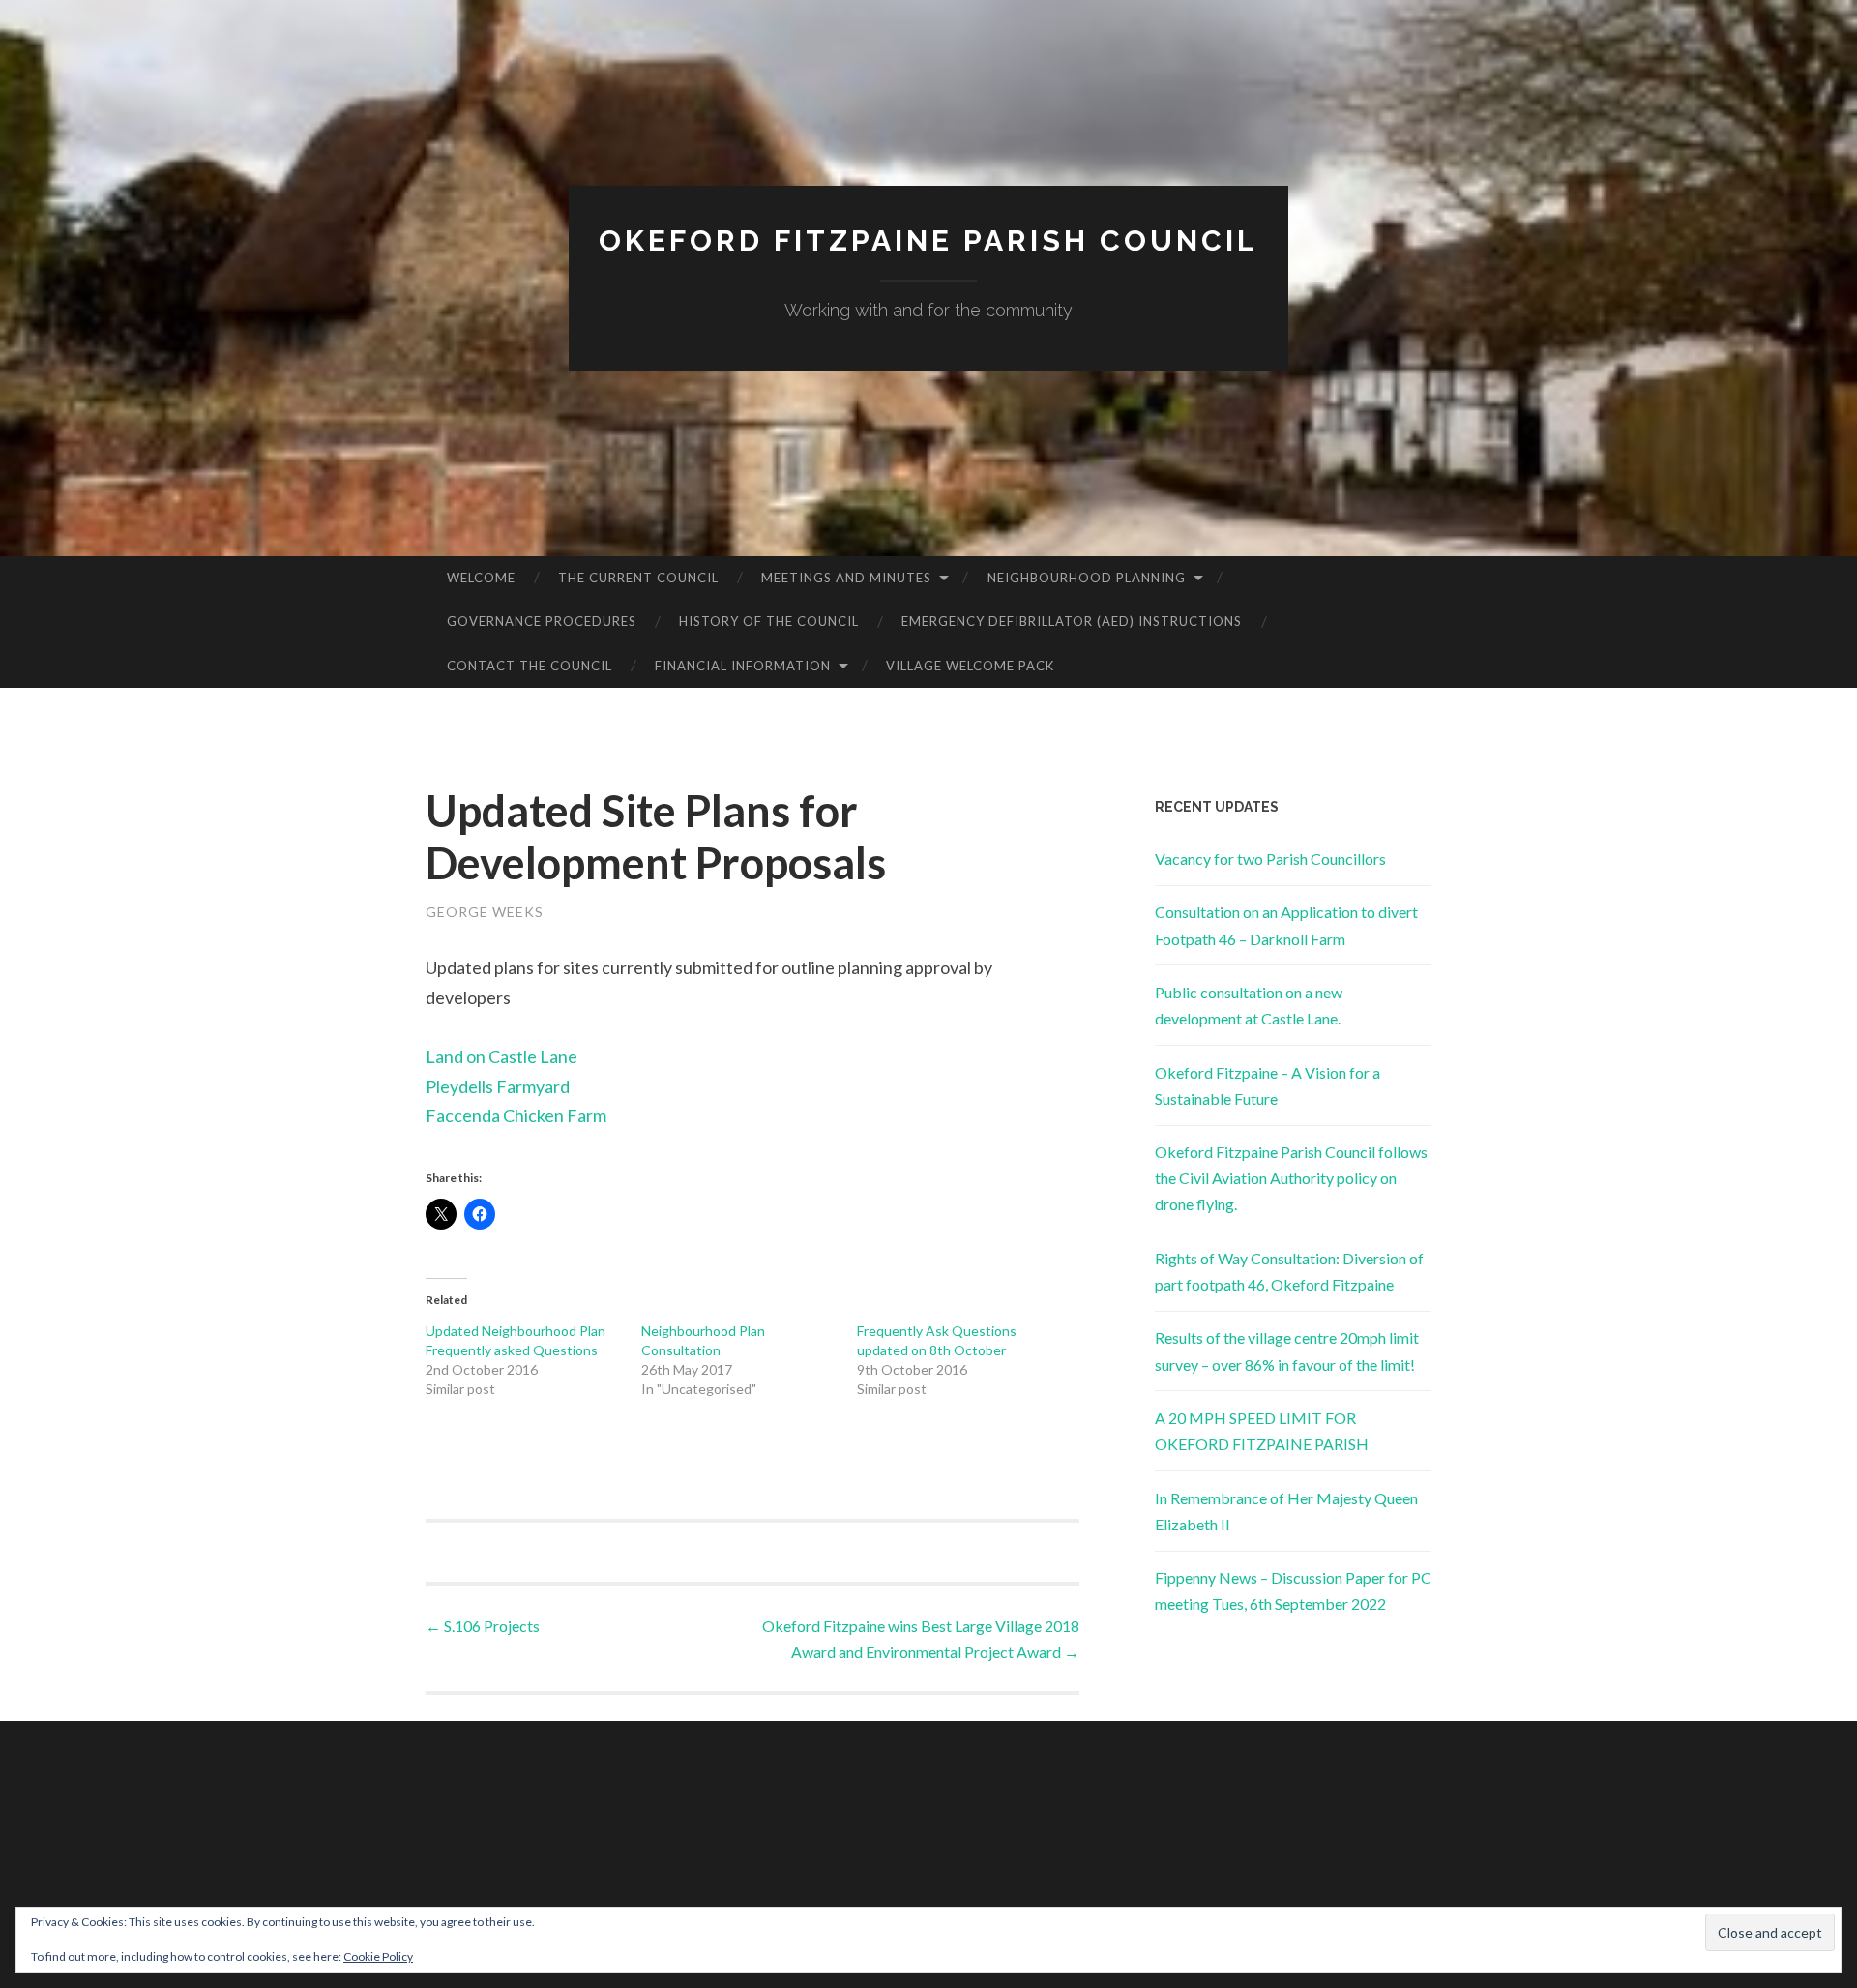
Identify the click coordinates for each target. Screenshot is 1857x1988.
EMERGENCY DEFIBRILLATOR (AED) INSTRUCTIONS (1072, 621)
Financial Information (743, 666)
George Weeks (485, 912)
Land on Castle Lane (501, 1056)
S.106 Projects (483, 1626)
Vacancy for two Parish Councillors (1270, 859)
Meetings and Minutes (846, 578)
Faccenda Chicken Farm (516, 1115)
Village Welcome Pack (970, 666)
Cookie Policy (378, 1957)
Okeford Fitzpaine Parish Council (928, 240)
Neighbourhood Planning (1087, 578)
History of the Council (769, 621)
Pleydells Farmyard (498, 1086)
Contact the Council (530, 666)
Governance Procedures (542, 621)
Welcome (481, 578)
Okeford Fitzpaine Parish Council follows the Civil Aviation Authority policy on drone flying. (1291, 1178)
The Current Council (638, 578)
